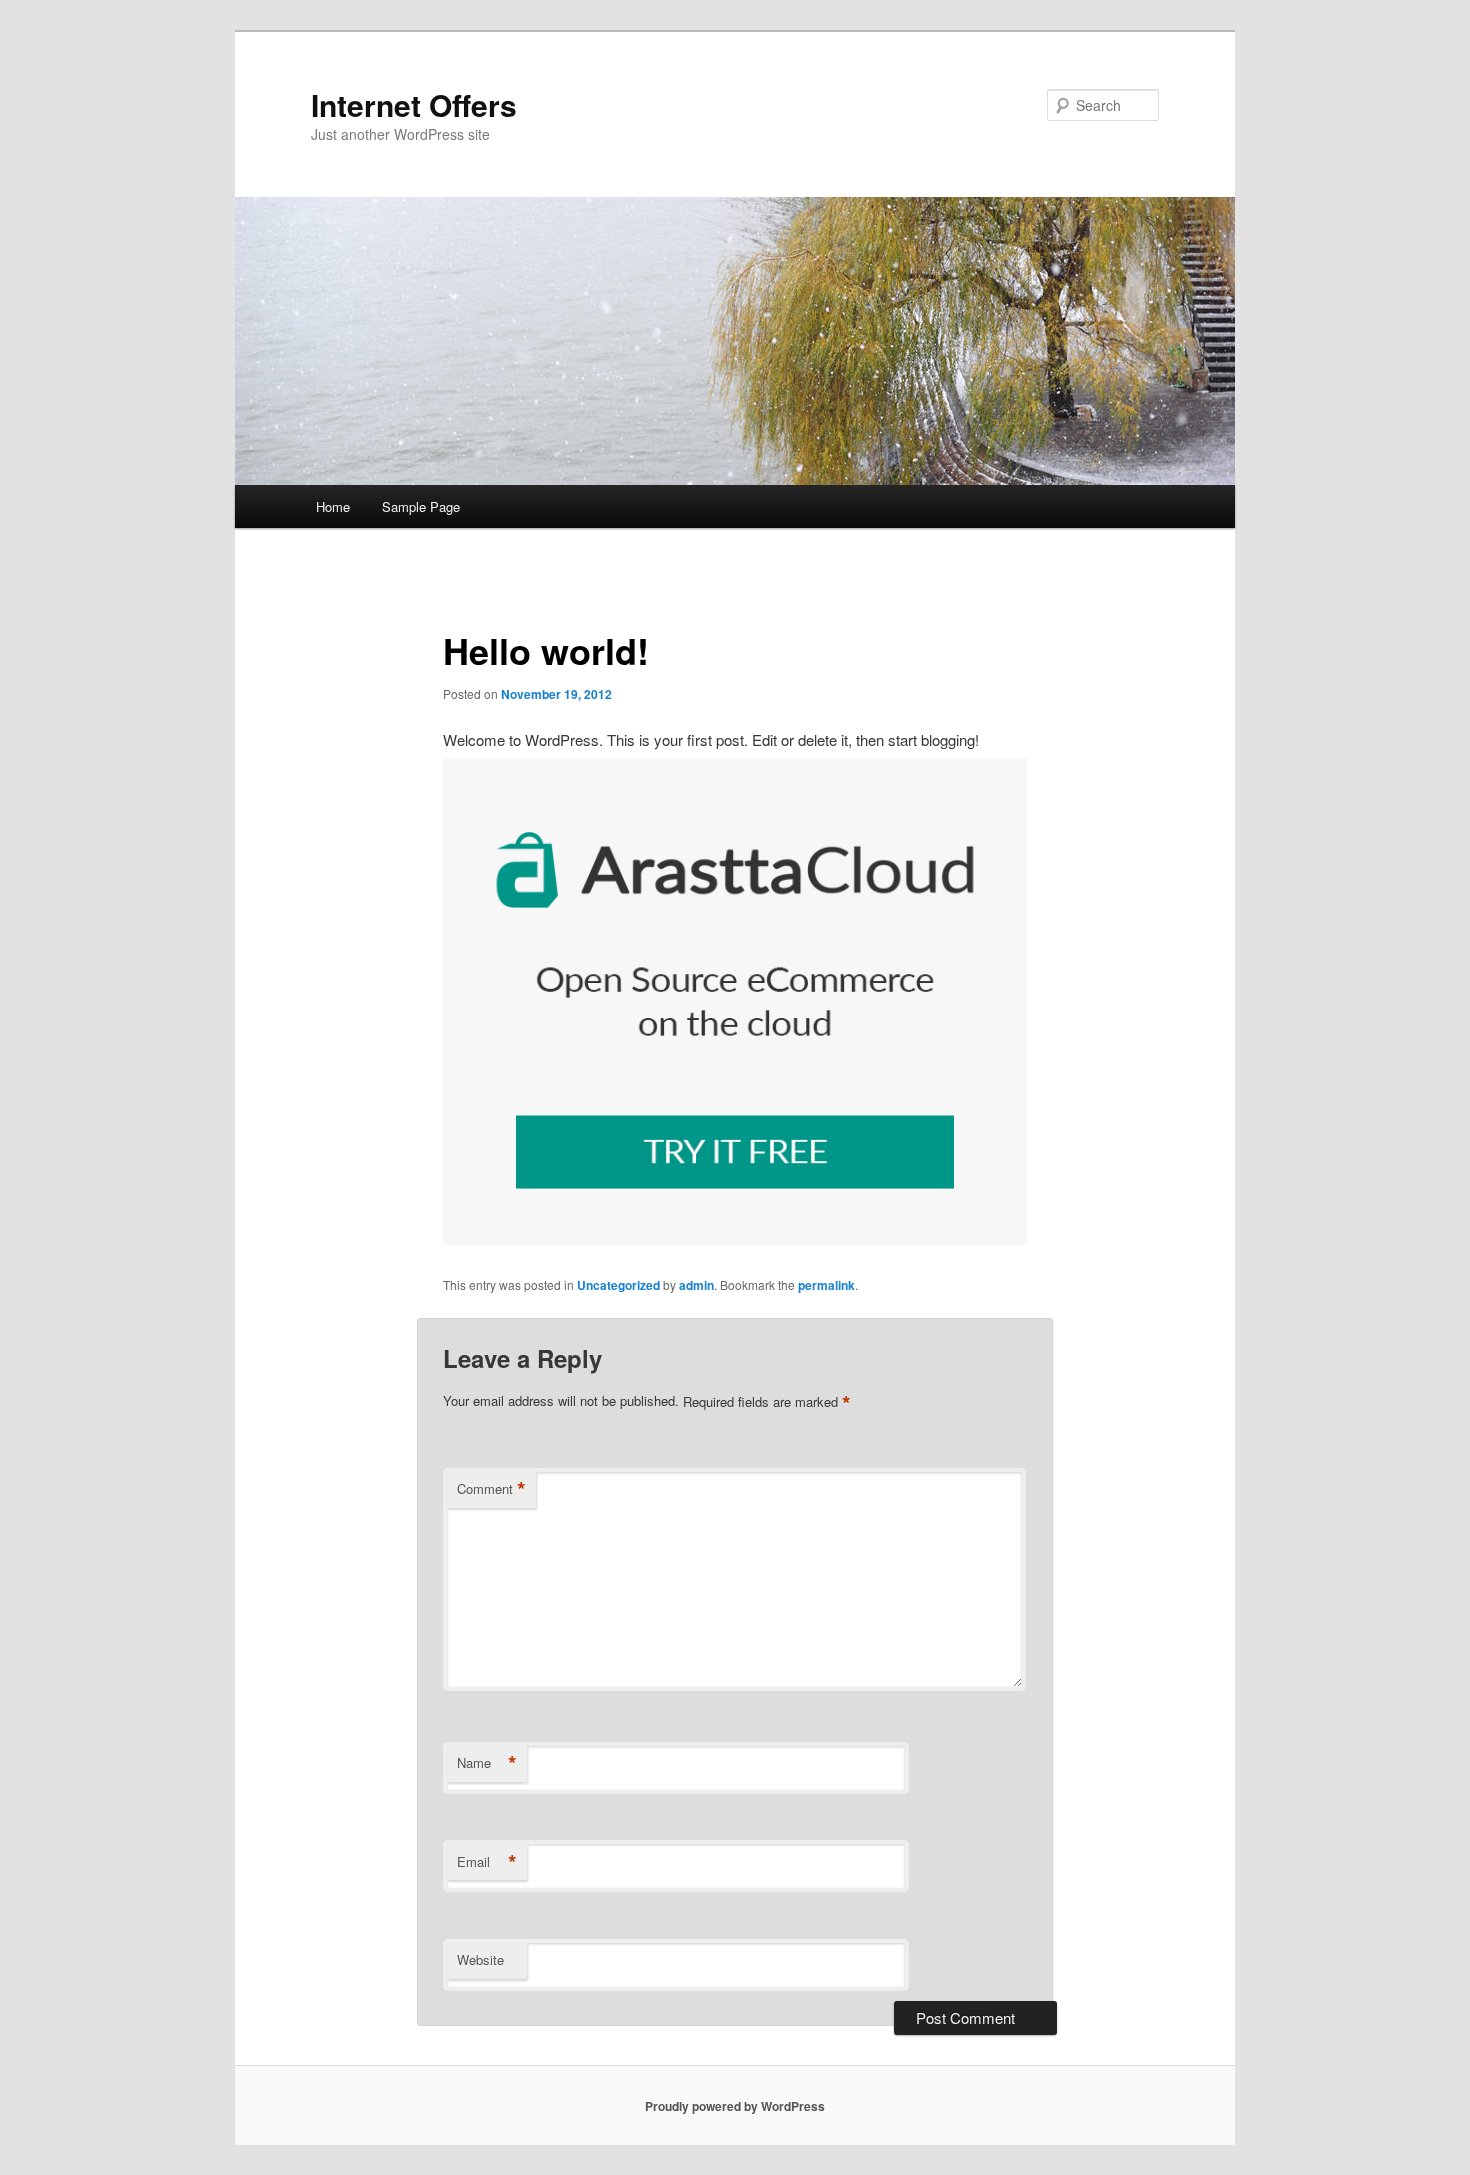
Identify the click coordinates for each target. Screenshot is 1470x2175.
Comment (491, 1489)
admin (696, 1285)
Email (487, 1862)
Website (480, 1959)
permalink (826, 1285)
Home (333, 506)
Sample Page (421, 506)
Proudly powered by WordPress (735, 2106)
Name (487, 1763)
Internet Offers (414, 104)
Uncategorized (618, 1285)
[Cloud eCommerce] (735, 1238)
